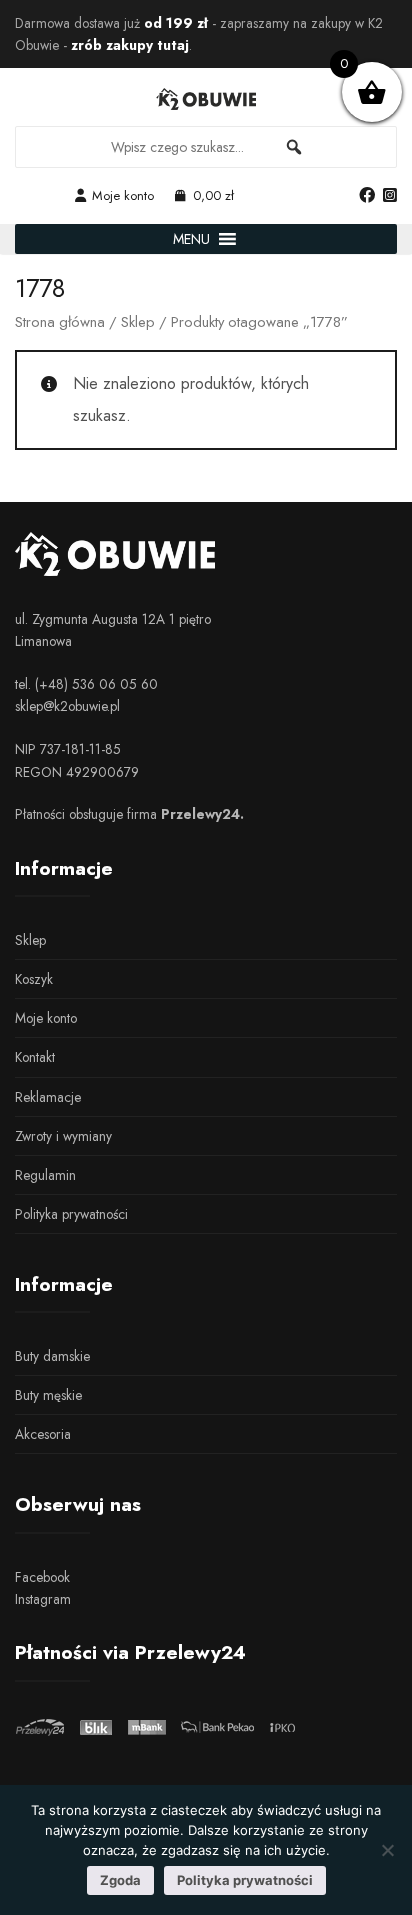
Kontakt (35, 1057)
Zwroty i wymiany (63, 1136)
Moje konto (123, 195)
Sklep (138, 322)
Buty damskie (52, 1356)
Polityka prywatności (71, 1214)
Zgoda (120, 1880)
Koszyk (34, 979)
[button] (191, 239)
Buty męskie (48, 1395)
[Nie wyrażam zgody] (387, 1850)
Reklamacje (48, 1097)
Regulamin (45, 1175)
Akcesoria (43, 1434)
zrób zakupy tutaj (130, 45)
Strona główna (60, 322)
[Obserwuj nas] (367, 196)
